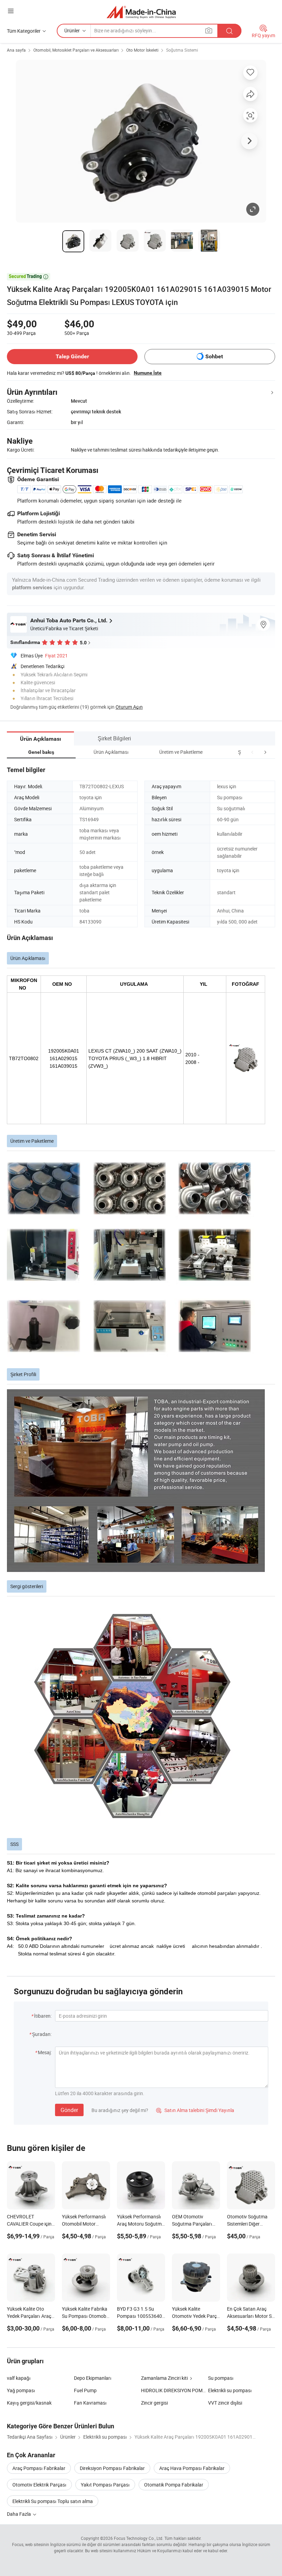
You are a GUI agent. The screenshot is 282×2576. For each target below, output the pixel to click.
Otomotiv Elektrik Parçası (39, 2485)
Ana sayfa (16, 50)
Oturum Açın (129, 707)
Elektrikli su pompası (230, 2390)
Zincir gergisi (154, 2403)
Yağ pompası (21, 2390)
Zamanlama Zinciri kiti (164, 2378)
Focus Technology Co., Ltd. (139, 2538)
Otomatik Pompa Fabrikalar (174, 2485)
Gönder (69, 2110)
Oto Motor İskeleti (142, 50)
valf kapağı (19, 2378)
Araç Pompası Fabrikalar (39, 2468)
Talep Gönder (72, 356)
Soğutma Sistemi (182, 50)
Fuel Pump (85, 2390)
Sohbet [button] (214, 356)
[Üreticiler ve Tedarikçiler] (141, 12)
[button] (252, 752)
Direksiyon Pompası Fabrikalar (112, 2468)
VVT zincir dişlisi (225, 2403)
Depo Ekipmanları (93, 2378)
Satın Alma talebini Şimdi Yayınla (195, 2110)
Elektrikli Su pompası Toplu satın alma (53, 2501)
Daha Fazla (19, 2514)
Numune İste (148, 373)
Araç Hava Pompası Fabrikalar (192, 2468)
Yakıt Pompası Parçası (105, 2485)
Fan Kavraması (90, 2403)
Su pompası (221, 2378)
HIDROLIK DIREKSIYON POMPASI (175, 2390)
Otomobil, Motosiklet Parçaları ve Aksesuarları (76, 50)
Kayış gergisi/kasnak (29, 2403)
